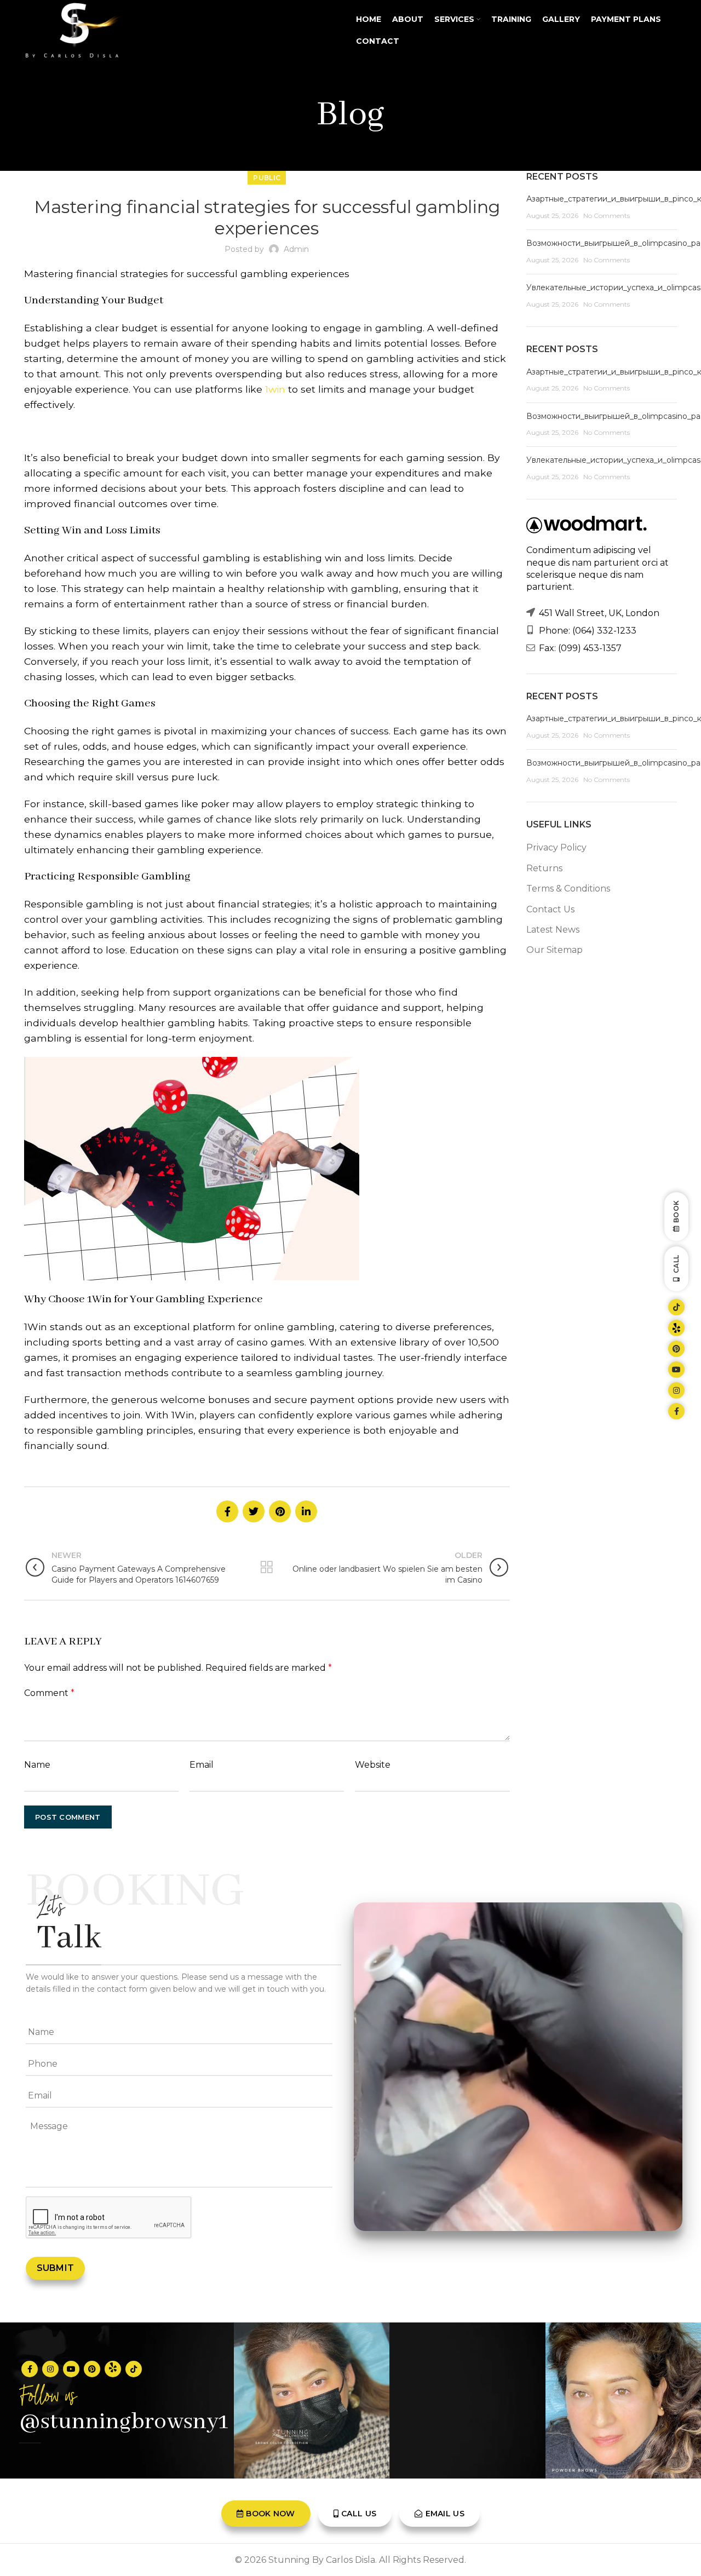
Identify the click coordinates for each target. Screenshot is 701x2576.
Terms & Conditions (568, 889)
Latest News (553, 930)
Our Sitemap (555, 950)
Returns (544, 868)
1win (275, 389)
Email (202, 1765)
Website (373, 1765)
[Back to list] (267, 1567)
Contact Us (550, 909)
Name (37, 1765)
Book (676, 1212)
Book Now (270, 2514)
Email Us (445, 2514)
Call (676, 1264)
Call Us (359, 2514)
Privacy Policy (556, 847)
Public (267, 178)
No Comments (607, 215)
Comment (49, 1693)
